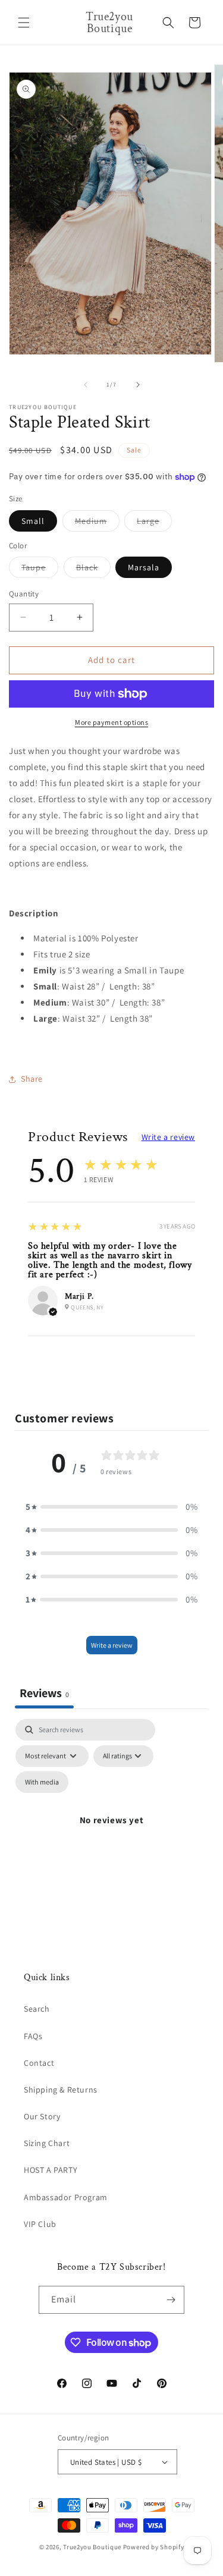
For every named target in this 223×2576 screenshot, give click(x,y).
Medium (97, 523)
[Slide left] (86, 385)
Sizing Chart (47, 2143)
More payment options (111, 722)
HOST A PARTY (51, 2170)
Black (93, 570)
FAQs (33, 2036)
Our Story (42, 2116)
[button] (24, 23)
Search (37, 2009)
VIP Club (40, 2224)
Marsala (144, 567)
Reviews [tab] (44, 1693)
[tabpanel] (111, 1834)
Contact (39, 2063)
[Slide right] (138, 385)
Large (154, 523)
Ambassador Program (66, 2197)
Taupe (40, 570)
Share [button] (32, 1079)
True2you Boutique (93, 2547)
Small (33, 521)
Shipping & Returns (61, 2090)
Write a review (168, 1137)
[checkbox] (42, 1782)
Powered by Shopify (154, 2547)
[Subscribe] (171, 2300)
